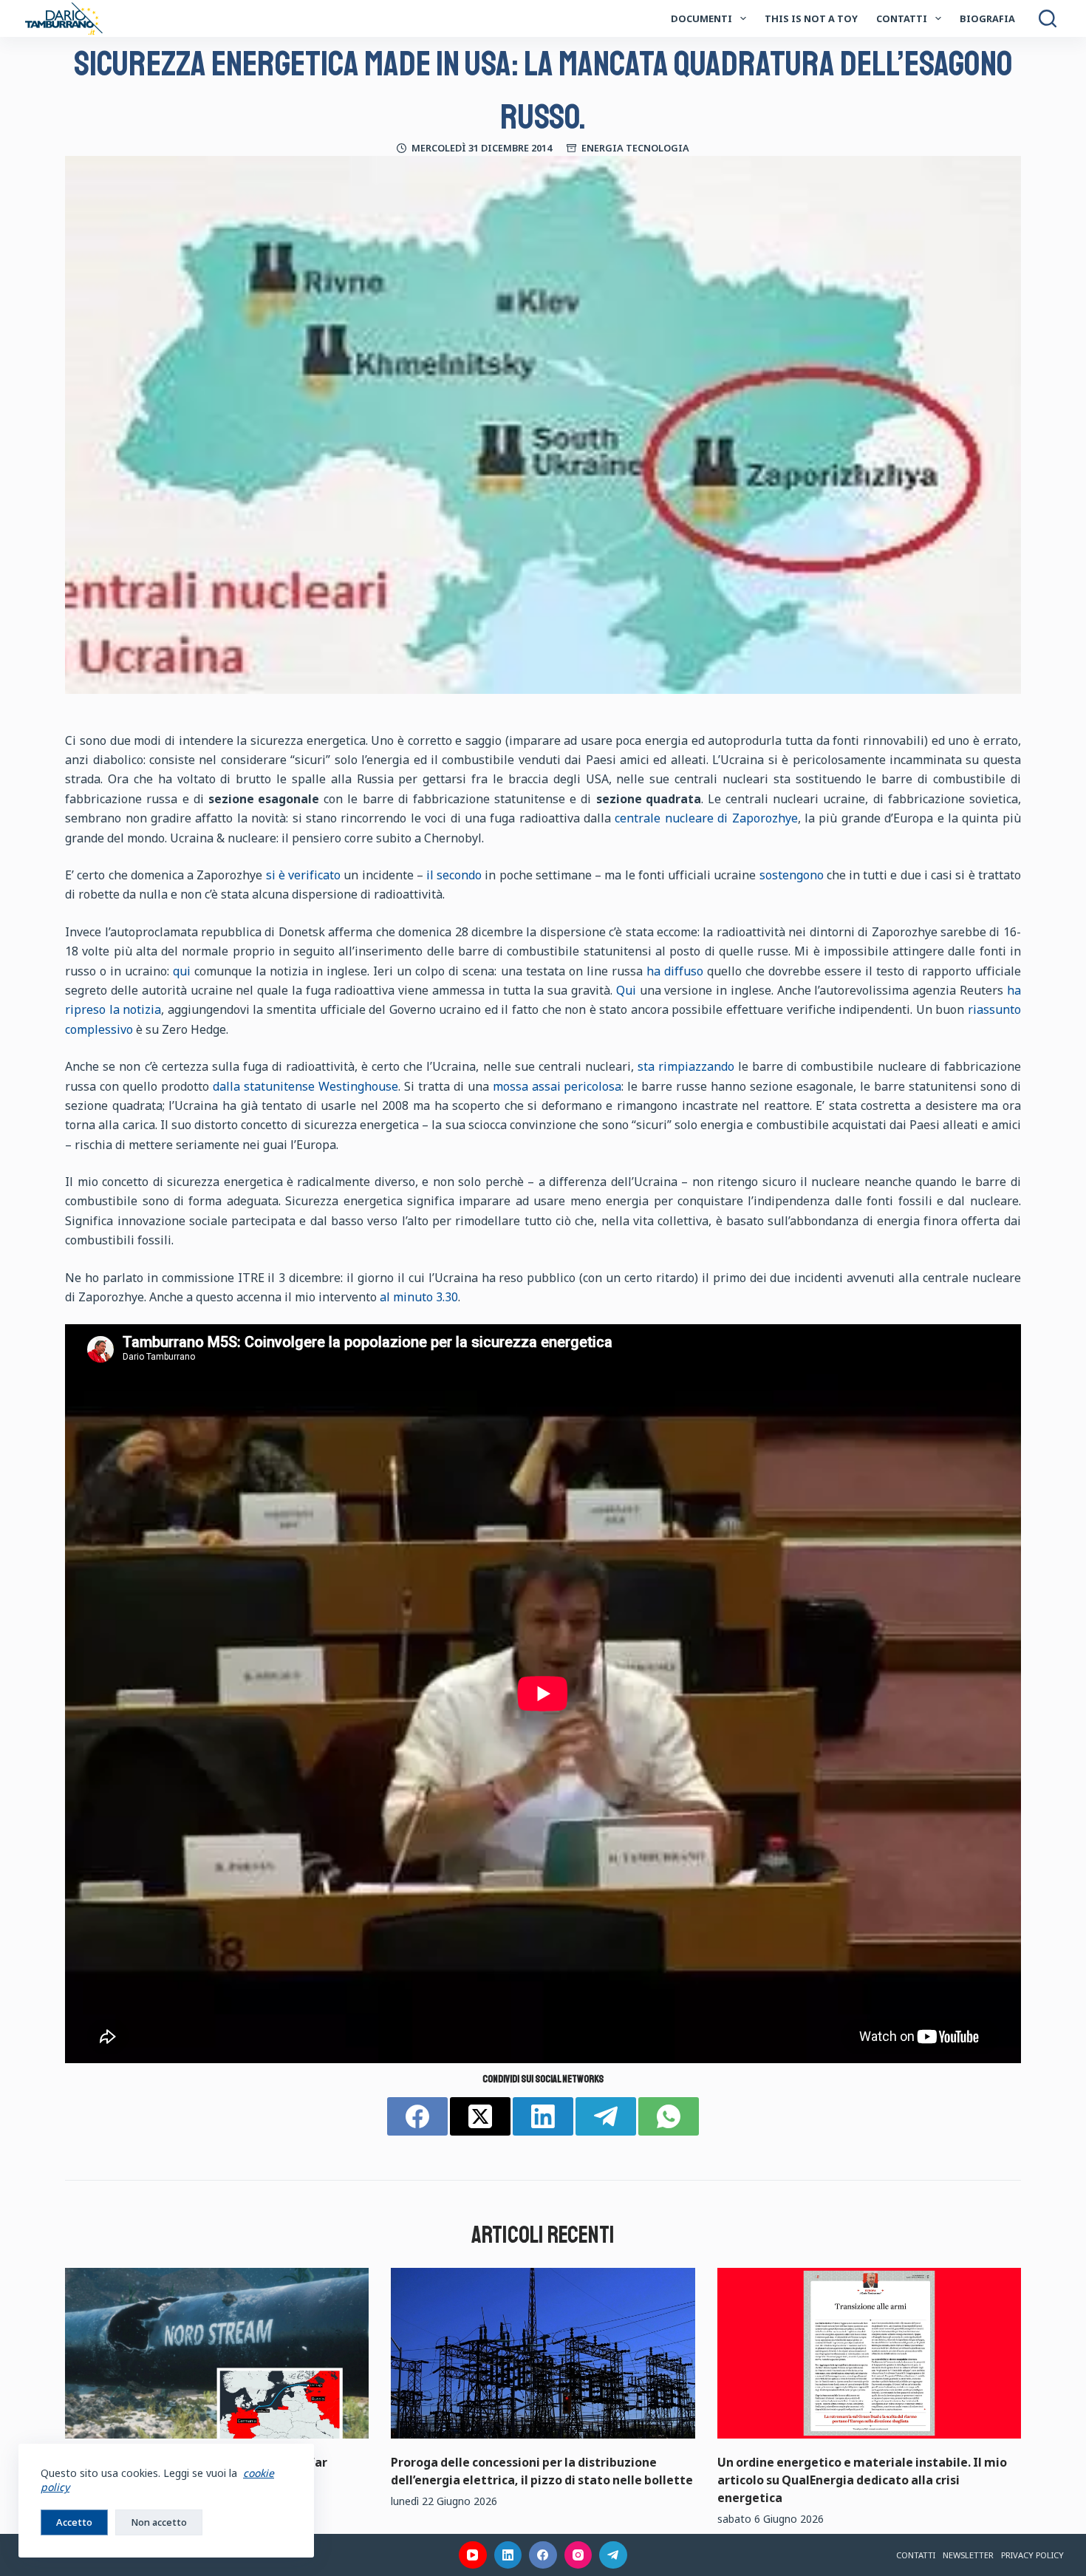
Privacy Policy (1032, 2555)
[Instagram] (578, 2555)
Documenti (701, 18)
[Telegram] (606, 2116)
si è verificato (303, 875)
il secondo (454, 875)
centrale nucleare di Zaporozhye (706, 818)
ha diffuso (675, 971)
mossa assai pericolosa (557, 1086)
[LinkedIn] (543, 2116)
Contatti (902, 18)
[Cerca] (1048, 18)
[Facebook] (417, 2116)
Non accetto (159, 2522)
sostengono (792, 875)
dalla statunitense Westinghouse (305, 1086)
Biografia (987, 18)
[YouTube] (473, 2555)
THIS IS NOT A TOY (811, 18)
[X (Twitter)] (480, 2116)
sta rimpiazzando (686, 1066)
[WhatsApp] (669, 2116)
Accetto (74, 2522)
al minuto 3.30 (419, 1297)
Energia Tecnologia (635, 148)
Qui (626, 990)
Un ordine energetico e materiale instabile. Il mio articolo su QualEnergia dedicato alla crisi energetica (862, 2480)
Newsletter (968, 2555)
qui (182, 971)
